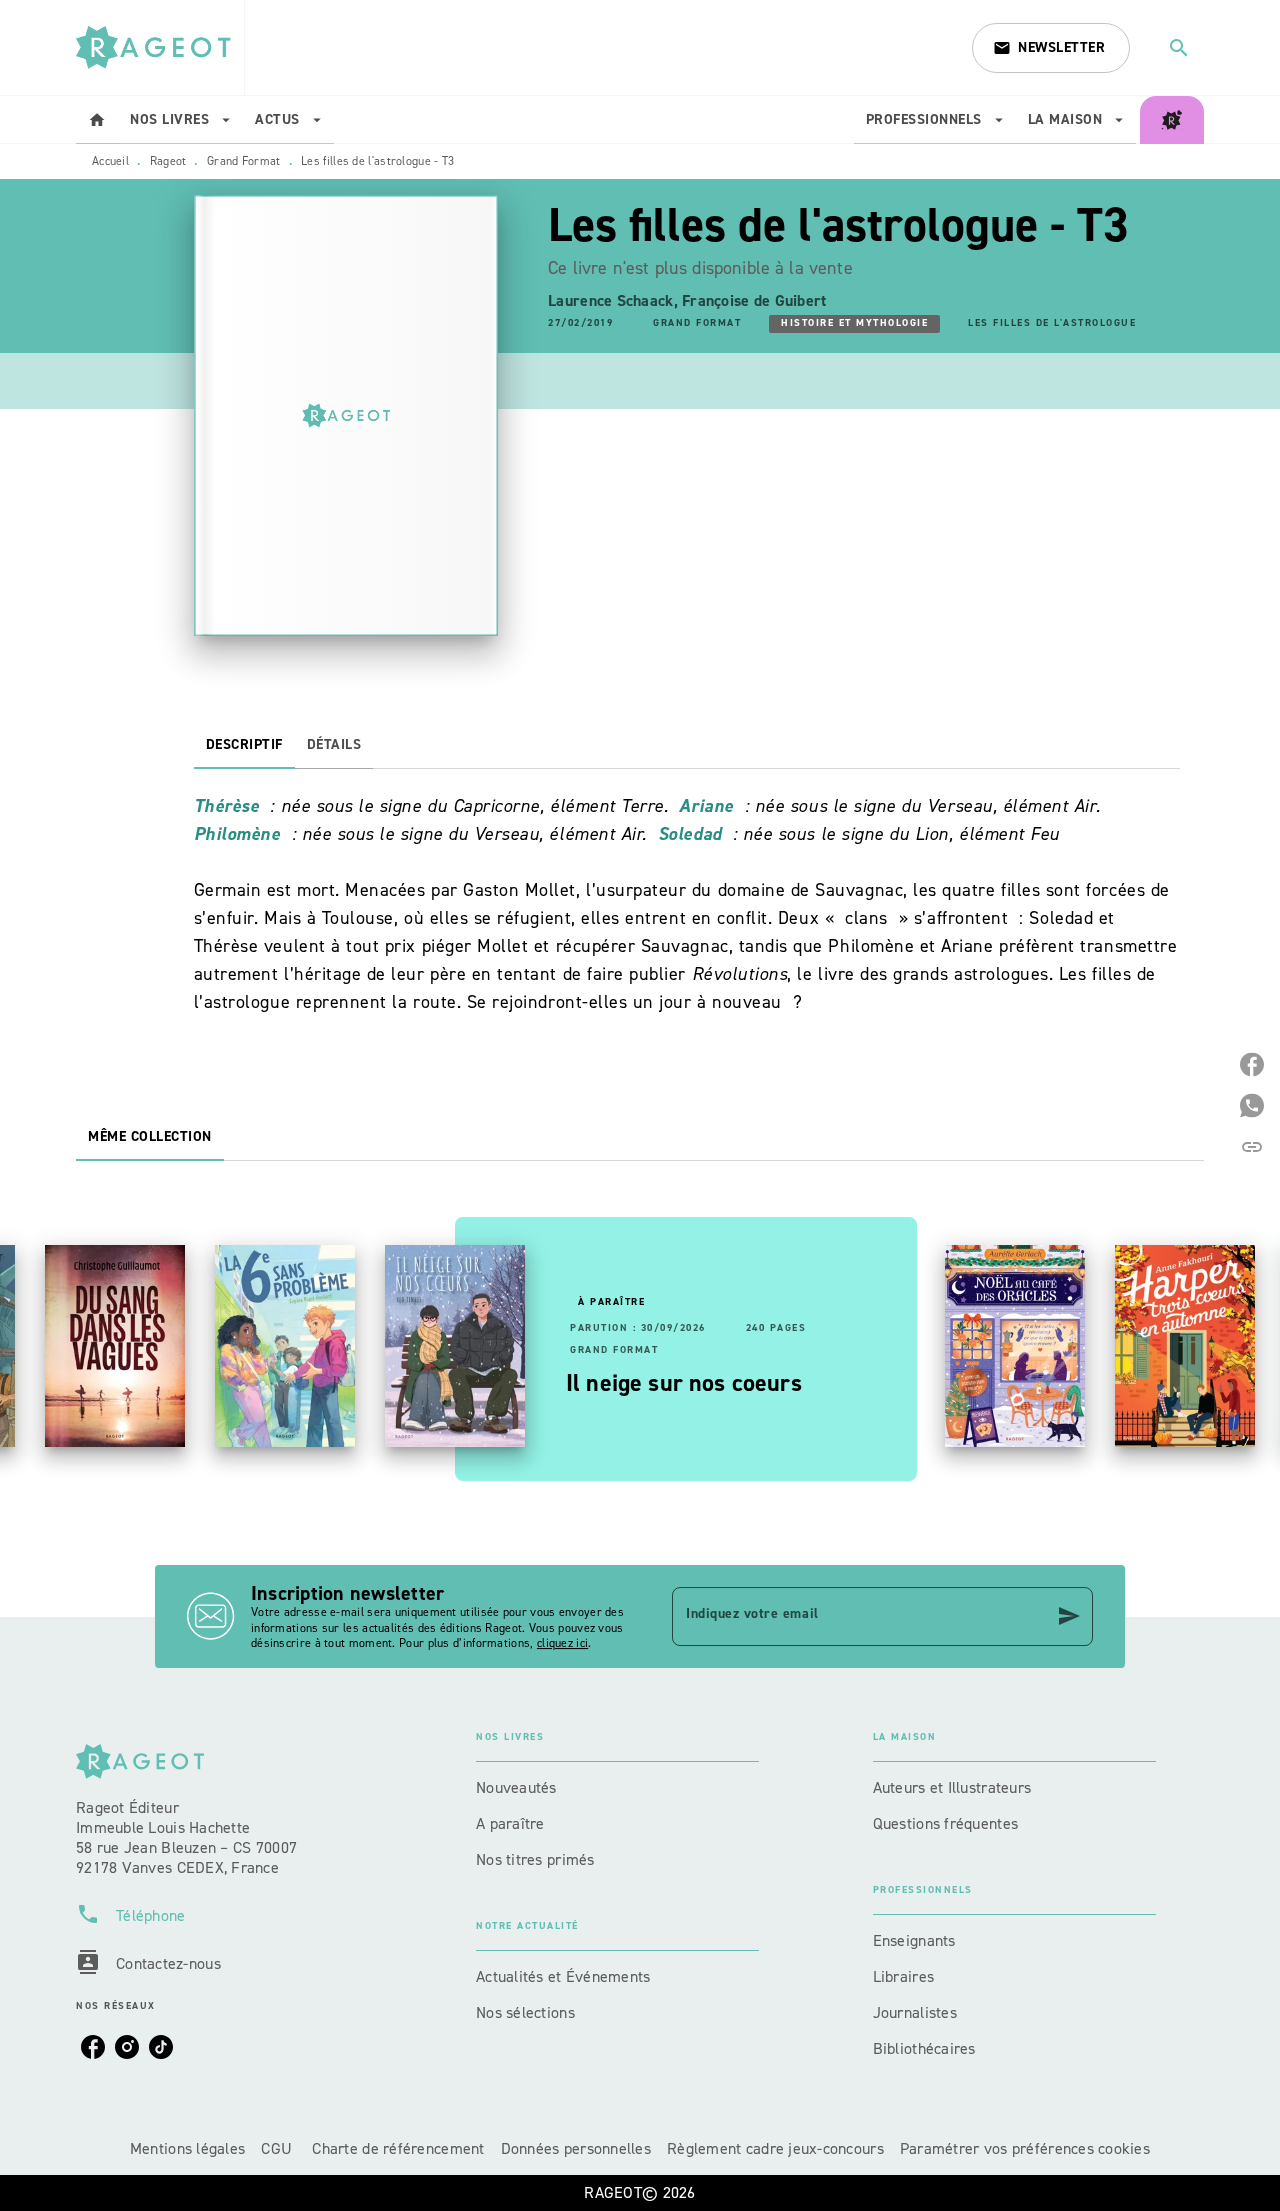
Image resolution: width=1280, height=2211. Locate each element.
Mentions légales (187, 2148)
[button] (1051, 48)
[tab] (97, 120)
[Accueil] (160, 47)
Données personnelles (576, 2148)
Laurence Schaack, (615, 300)
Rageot (168, 161)
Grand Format (244, 161)
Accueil (110, 161)
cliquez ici (562, 1644)
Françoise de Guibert (754, 300)
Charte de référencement (398, 2148)
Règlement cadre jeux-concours (775, 2148)
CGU (278, 2148)
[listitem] (93, 2047)
